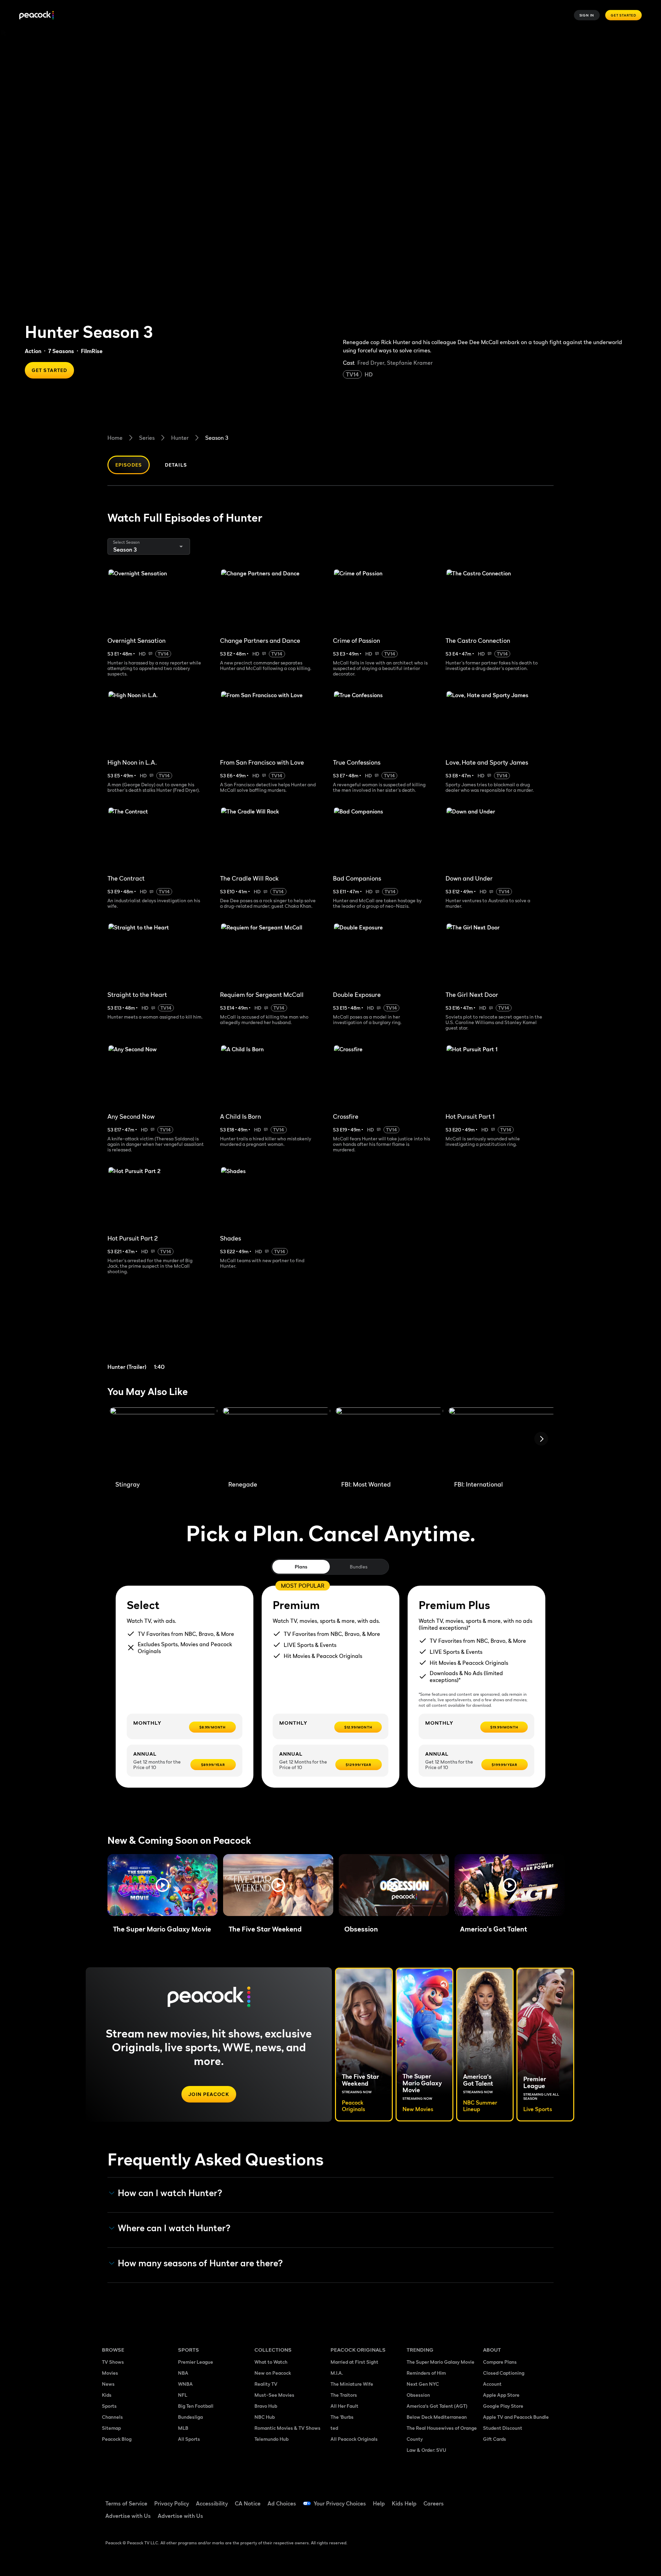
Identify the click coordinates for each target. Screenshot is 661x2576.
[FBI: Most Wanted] (389, 1441)
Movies (110, 2373)
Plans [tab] (301, 1567)
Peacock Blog (117, 2439)
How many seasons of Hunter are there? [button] (200, 2263)
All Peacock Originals (354, 2439)
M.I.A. (337, 2373)
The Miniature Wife (352, 2384)
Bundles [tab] (359, 1567)
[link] (161, 1331)
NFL (183, 2395)
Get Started (623, 15)
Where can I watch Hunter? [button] (174, 2228)
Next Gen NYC (423, 2384)
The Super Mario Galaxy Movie (440, 2362)
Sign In (587, 15)
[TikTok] (510, 2499)
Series (147, 438)
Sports (109, 2406)
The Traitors (344, 2395)
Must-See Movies (274, 2395)
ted (334, 2428)
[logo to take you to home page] (36, 15)
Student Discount (503, 2428)
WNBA (185, 2384)
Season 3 (217, 438)
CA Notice (248, 2503)
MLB (183, 2428)
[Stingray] (164, 1441)
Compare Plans (500, 2362)
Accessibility (212, 2503)
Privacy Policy (172, 2503)
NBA (183, 2373)
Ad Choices (282, 2503)
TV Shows (113, 2362)
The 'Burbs (342, 2417)
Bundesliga (190, 2417)
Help (379, 2503)
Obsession (418, 2395)
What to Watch (271, 2362)
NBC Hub (265, 2417)
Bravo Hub (266, 2406)
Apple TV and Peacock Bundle (516, 2417)
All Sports (189, 2439)
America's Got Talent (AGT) (437, 2406)
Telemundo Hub (271, 2439)
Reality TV (266, 2384)
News (108, 2384)
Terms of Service (126, 2503)
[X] (492, 2519)
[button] (162, 1885)
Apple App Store (501, 2395)
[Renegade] (276, 1441)
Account (492, 2384)
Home (115, 438)
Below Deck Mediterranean (437, 2417)
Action (33, 351)
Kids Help (404, 2503)
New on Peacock (273, 2373)
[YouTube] (528, 2499)
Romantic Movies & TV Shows (287, 2428)
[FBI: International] (502, 1441)
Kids (107, 2395)
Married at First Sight (354, 2362)
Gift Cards (495, 2439)
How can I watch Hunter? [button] (170, 2193)
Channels (112, 2417)
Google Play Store (503, 2406)
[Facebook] (492, 2499)
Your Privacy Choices (340, 2503)
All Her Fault (344, 2406)
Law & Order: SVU (426, 2450)
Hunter (180, 438)
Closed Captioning (504, 2373)
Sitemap (111, 2428)
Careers (434, 2503)
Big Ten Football (196, 2406)
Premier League (196, 2362)
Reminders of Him (426, 2373)
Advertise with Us (128, 2516)
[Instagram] (546, 2499)
